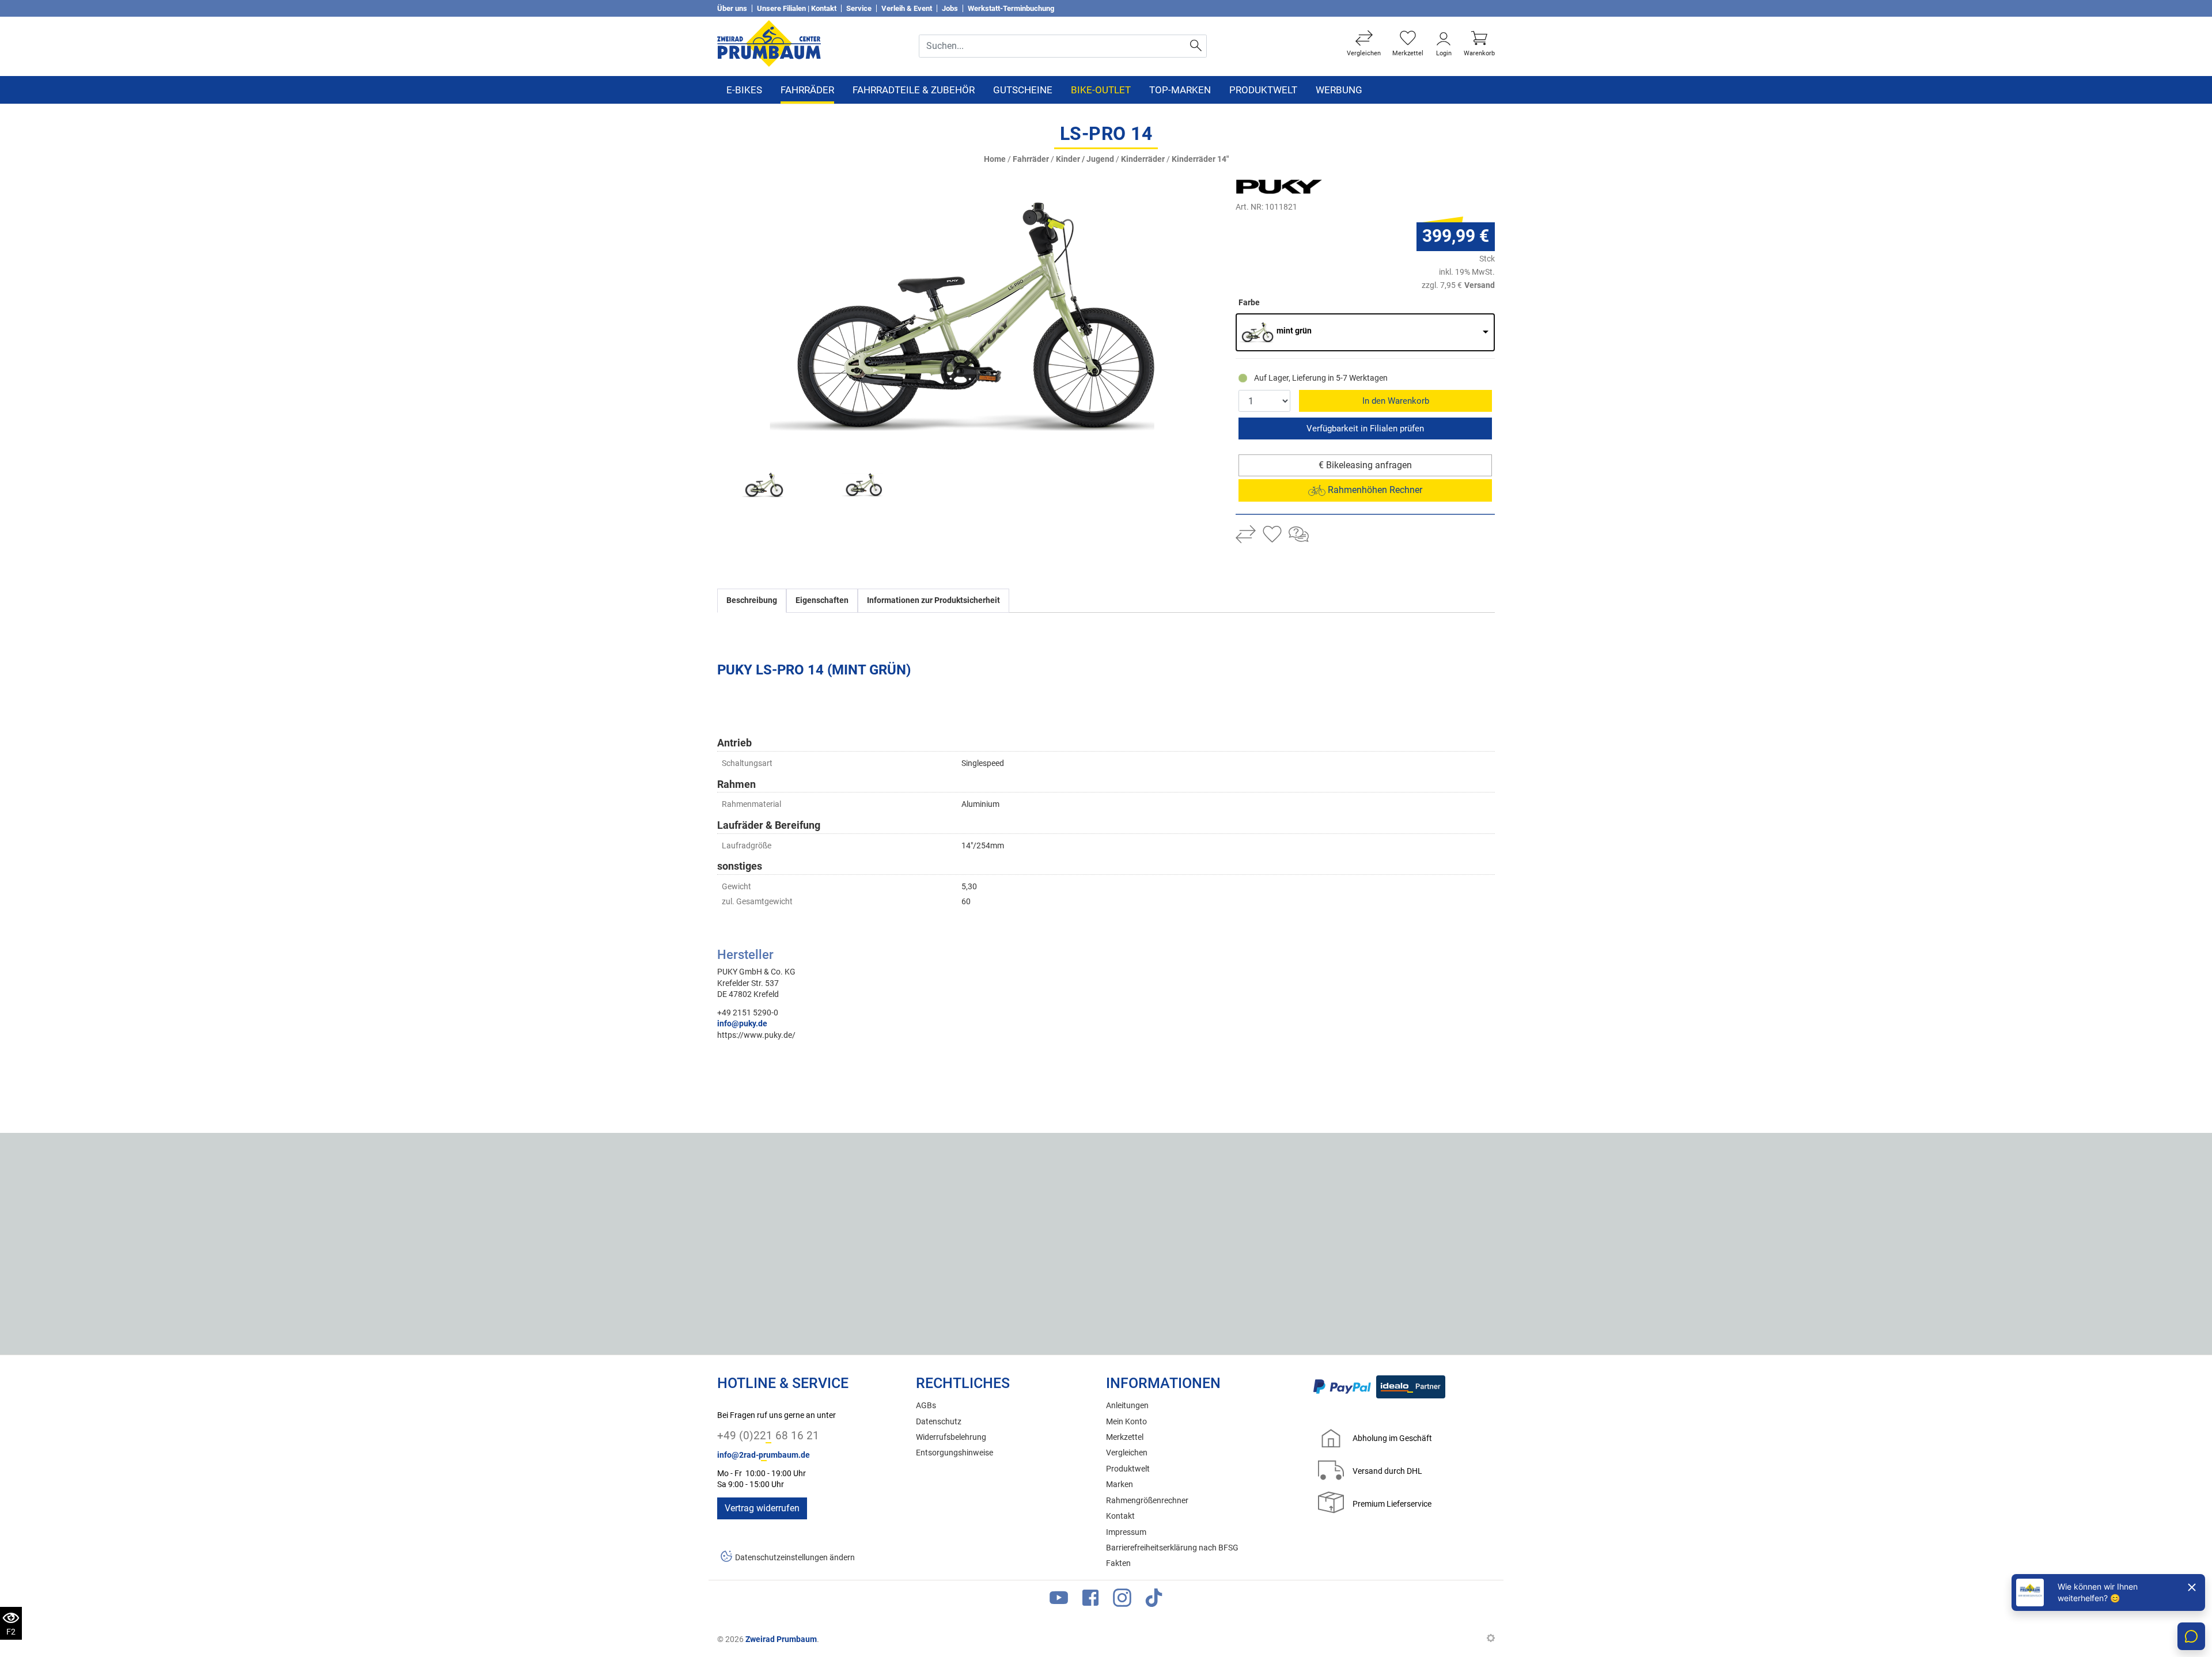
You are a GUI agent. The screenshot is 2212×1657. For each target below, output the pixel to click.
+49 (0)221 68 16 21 (768, 1436)
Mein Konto (1126, 1422)
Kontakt (1120, 1516)
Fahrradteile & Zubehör (914, 90)
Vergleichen (1127, 1453)
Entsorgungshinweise (955, 1453)
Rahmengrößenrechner (1147, 1501)
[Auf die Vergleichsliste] (1246, 536)
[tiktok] (1154, 1600)
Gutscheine (1023, 90)
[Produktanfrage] (1299, 536)
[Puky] (1305, 187)
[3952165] (962, 316)
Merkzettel (1125, 1437)
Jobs (950, 8)
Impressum (1126, 1532)
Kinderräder (1143, 159)
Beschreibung (752, 600)
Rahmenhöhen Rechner (1374, 490)
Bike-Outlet (1101, 90)
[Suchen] (1196, 46)
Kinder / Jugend (1085, 159)
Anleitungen (1127, 1406)
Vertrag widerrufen (762, 1508)
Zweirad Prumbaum (781, 1639)
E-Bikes (744, 90)
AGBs (926, 1406)
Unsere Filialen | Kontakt (797, 8)
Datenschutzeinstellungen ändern (795, 1558)
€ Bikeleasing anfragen (1365, 465)
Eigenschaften (822, 600)
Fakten (1118, 1563)
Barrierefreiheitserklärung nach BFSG (1172, 1548)
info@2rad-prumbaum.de (764, 1455)
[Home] (769, 43)
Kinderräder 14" (1200, 159)
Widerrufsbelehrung (951, 1437)
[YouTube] (1059, 1600)
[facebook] (1090, 1600)
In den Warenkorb (1396, 401)
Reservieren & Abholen (1365, 429)
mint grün (1294, 331)
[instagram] (1122, 1600)
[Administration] (1491, 1639)
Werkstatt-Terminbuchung (1011, 8)
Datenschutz (939, 1422)
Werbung (1339, 90)
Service (859, 8)
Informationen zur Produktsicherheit (933, 600)
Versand (1480, 285)
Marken (1120, 1485)
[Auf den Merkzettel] (1272, 536)
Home (995, 159)
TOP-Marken (1180, 90)
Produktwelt (1263, 90)
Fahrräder (807, 90)
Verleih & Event (907, 8)
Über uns (732, 8)
